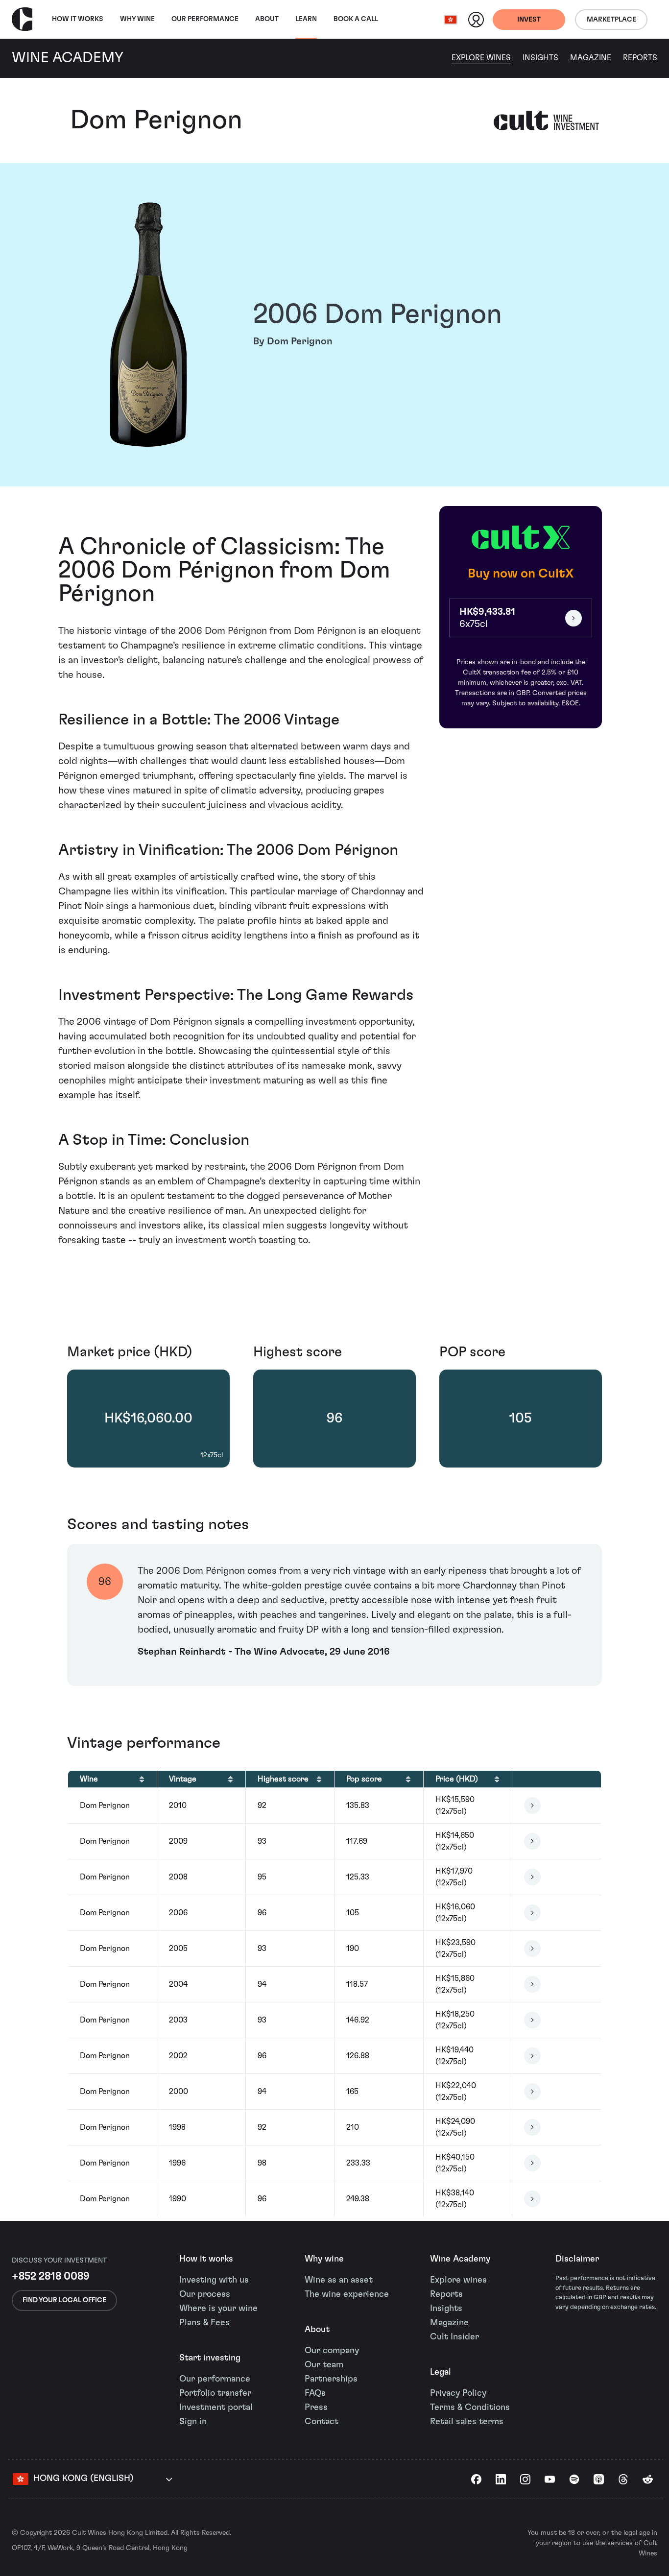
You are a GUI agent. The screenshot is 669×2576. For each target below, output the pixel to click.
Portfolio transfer (215, 2393)
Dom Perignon (156, 120)
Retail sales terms (467, 2422)
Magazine (591, 58)
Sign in (193, 2422)
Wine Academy (460, 2259)
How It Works (78, 19)
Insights (540, 58)
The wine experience (347, 2294)
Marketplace (611, 20)
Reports (640, 58)
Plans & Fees (204, 2323)
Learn (306, 19)
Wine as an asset (339, 2280)
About (267, 19)
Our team (324, 2365)
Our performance (215, 2379)
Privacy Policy (458, 2393)
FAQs (315, 2393)
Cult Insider (454, 2337)
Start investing (210, 2358)
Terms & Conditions (470, 2407)
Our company (332, 2351)
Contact (322, 2422)
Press (316, 2407)
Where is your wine (218, 2309)
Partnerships (331, 2379)
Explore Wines (481, 58)
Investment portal (216, 2407)
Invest (529, 20)
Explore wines (458, 2280)
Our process (205, 2294)
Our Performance (205, 19)
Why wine (137, 19)
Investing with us (214, 2280)
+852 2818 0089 (51, 2276)
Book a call (356, 19)
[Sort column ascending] (142, 1779)
